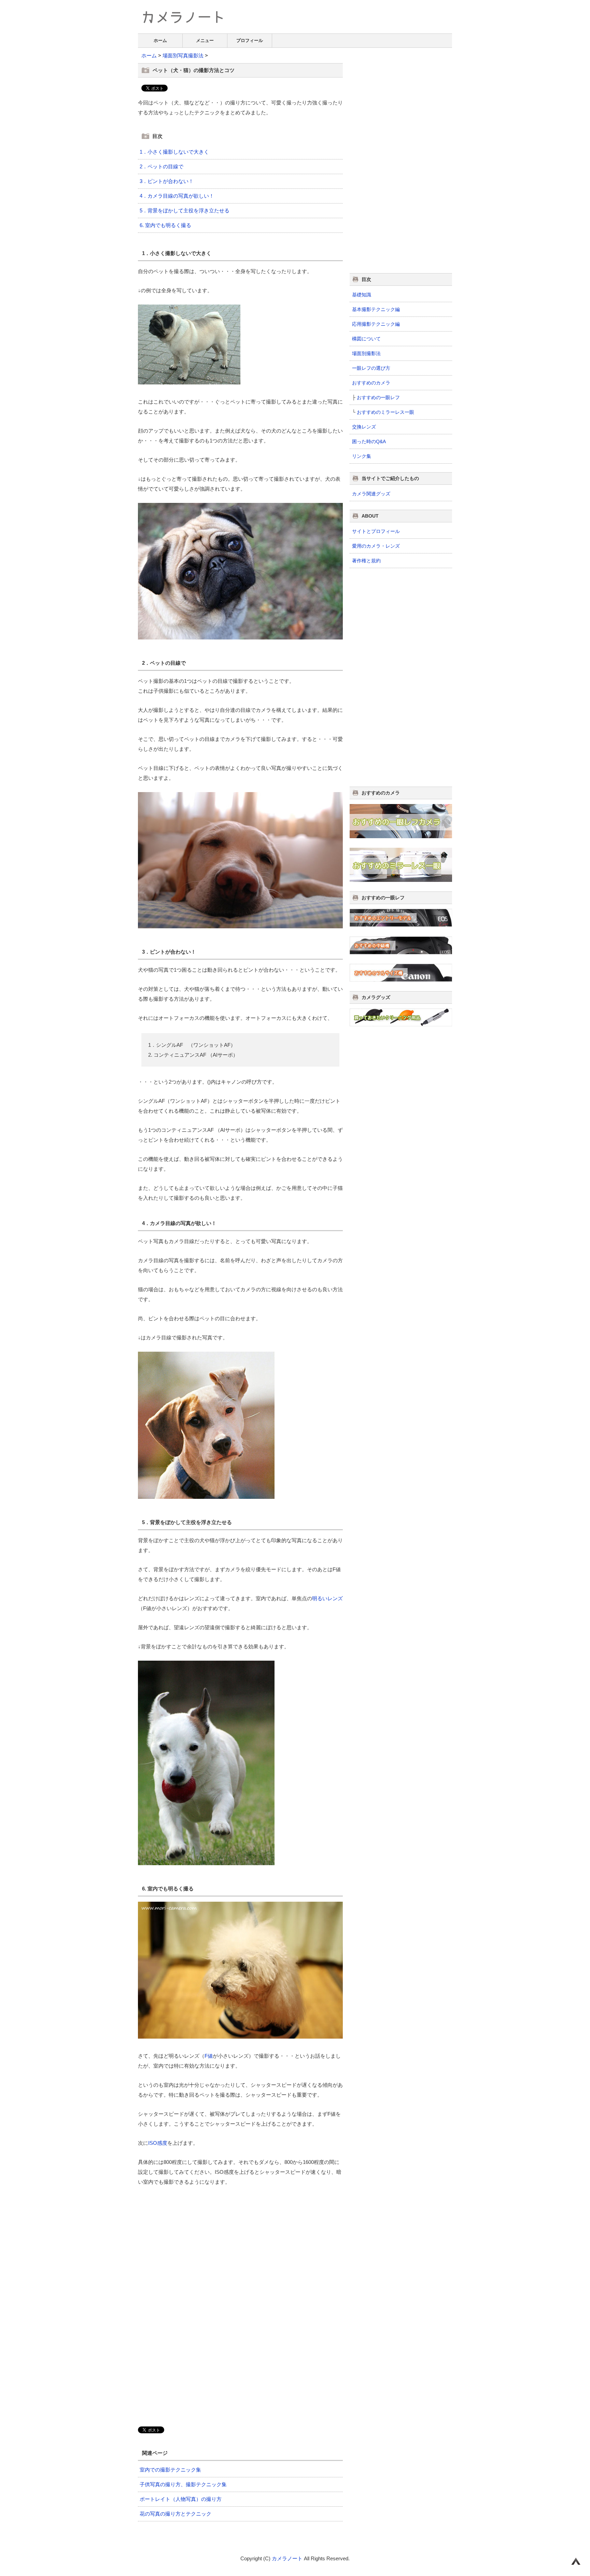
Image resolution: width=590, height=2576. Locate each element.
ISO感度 (158, 2143)
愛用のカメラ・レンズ (376, 546)
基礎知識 (362, 295)
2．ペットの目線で (161, 166)
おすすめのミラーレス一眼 (385, 412)
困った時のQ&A (369, 441)
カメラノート (287, 2558)
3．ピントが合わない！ (167, 181)
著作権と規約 (366, 561)
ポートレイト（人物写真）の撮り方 (181, 2499)
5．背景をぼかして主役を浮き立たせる (185, 210)
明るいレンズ (327, 1598)
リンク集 (362, 456)
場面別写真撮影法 (183, 55)
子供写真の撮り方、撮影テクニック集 (183, 2484)
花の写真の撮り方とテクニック (175, 2514)
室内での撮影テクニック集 (170, 2470)
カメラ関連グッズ (371, 494)
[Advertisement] (195, 2244)
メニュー (205, 40)
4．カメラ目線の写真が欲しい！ (177, 196)
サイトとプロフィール (376, 531)
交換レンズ (364, 427)
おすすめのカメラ (371, 383)
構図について (366, 339)
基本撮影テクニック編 (376, 309)
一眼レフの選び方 (371, 368)
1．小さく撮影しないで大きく (174, 152)
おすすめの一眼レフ (378, 397)
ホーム (160, 40)
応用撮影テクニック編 (376, 324)
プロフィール (250, 40)
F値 (209, 2056)
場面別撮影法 (366, 353)
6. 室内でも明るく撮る (165, 225)
